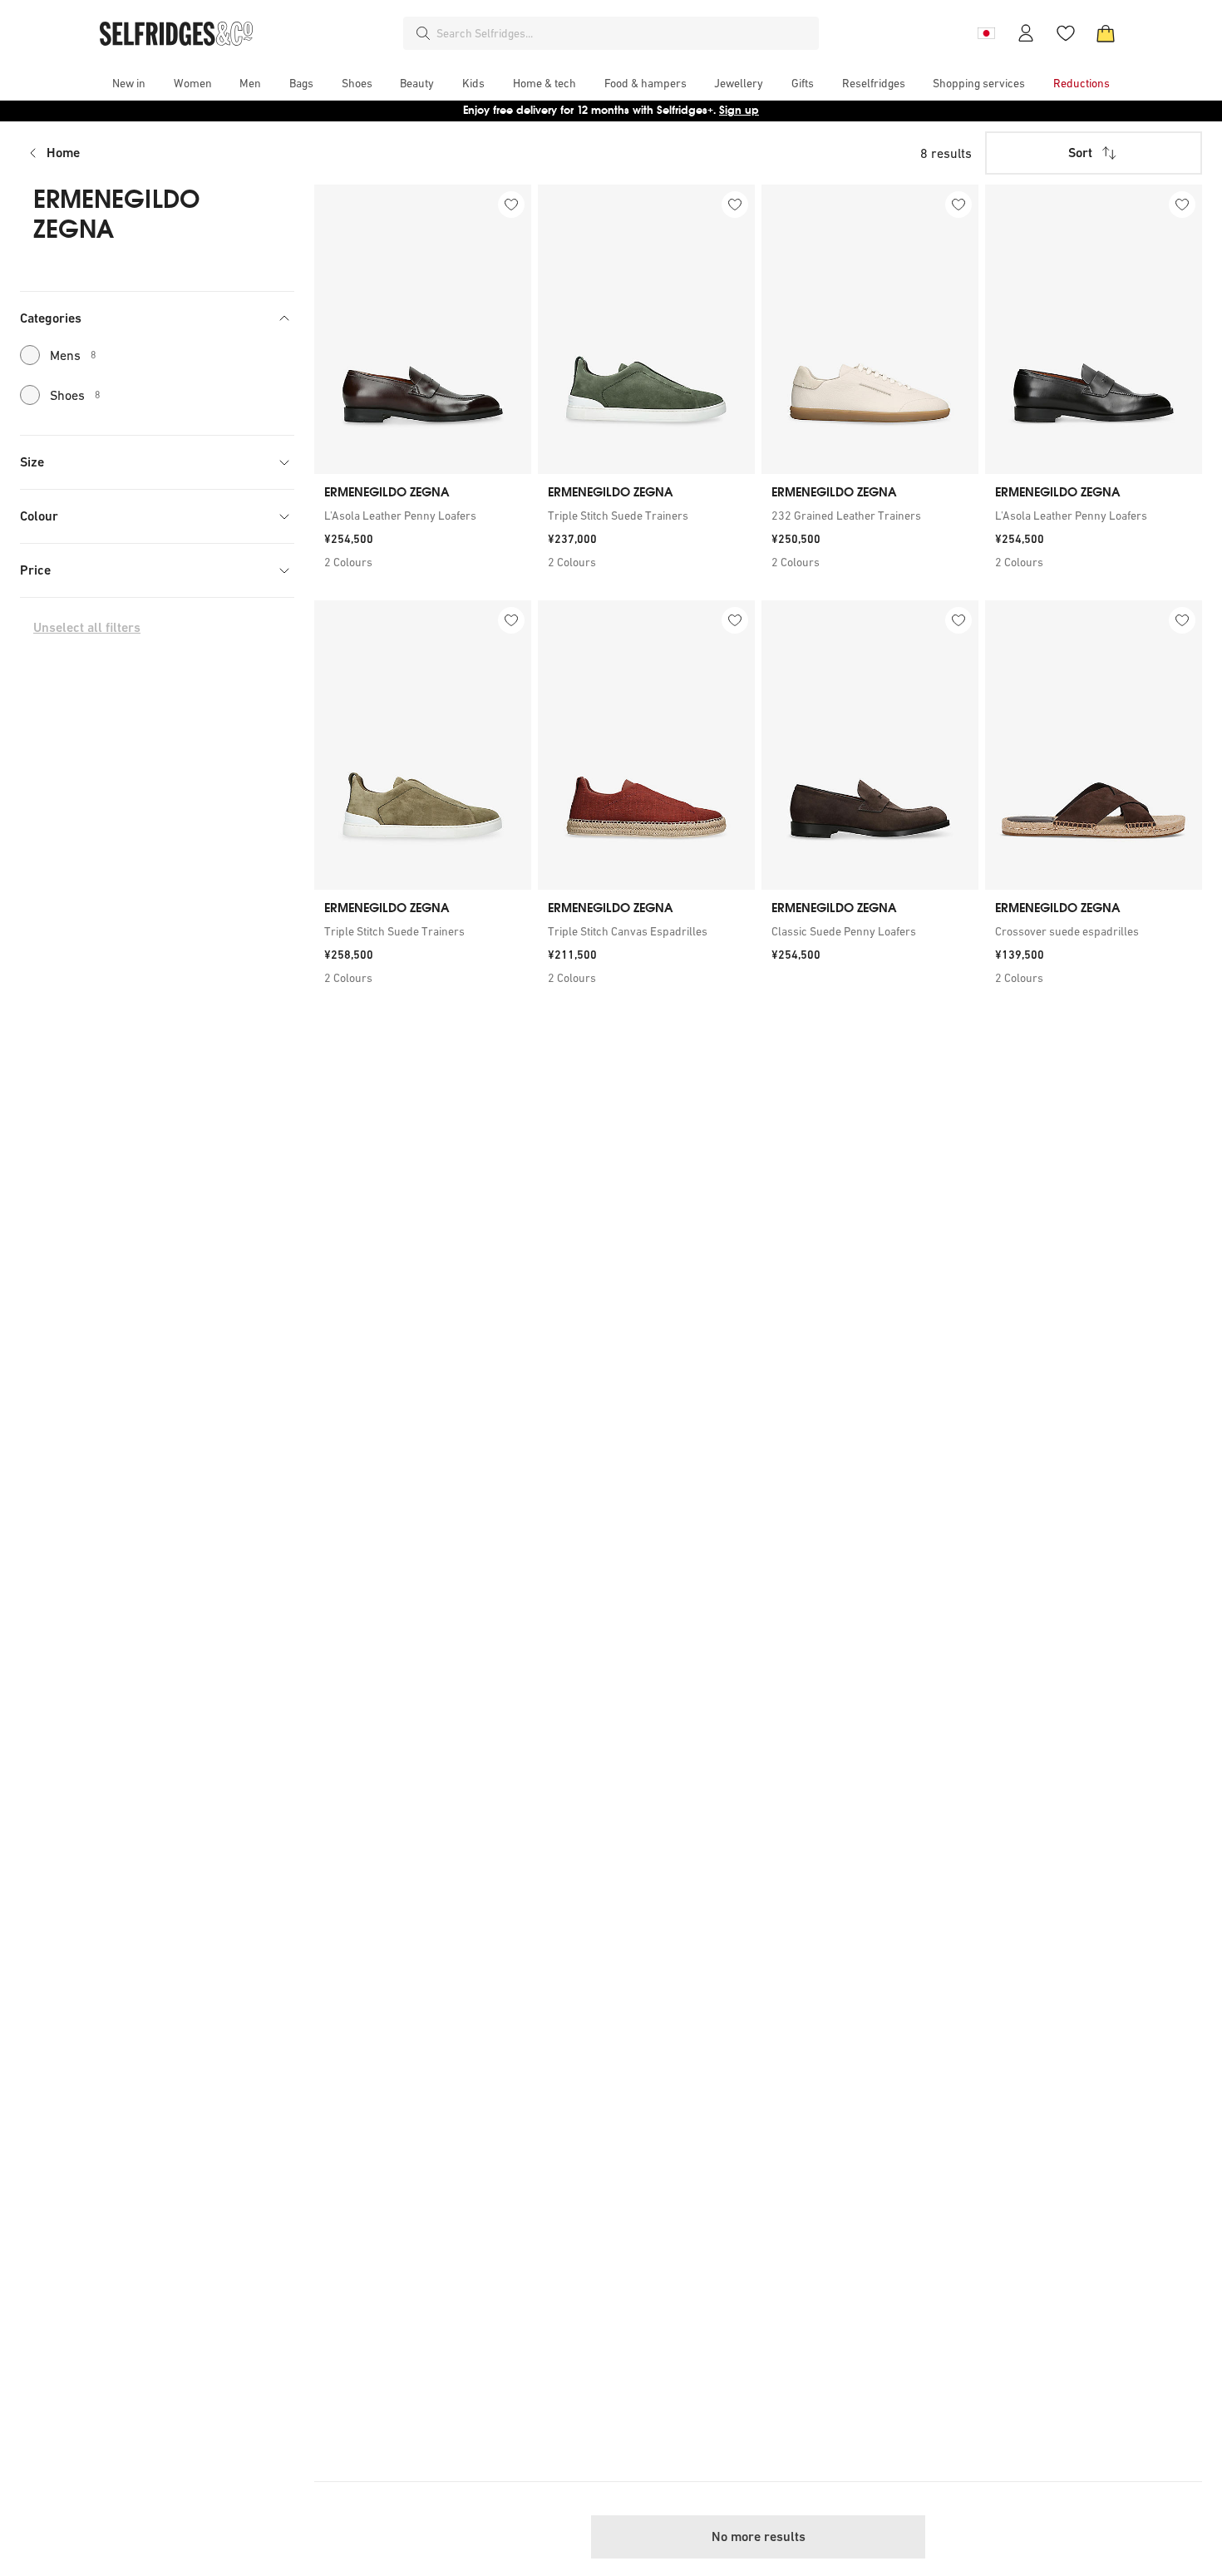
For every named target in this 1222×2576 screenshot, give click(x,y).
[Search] (423, 33)
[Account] (1026, 33)
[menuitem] (129, 83)
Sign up (739, 110)
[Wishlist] (1066, 33)
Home (63, 153)
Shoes (75, 395)
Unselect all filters (87, 627)
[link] (423, 516)
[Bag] (1106, 33)
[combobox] (624, 33)
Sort (1080, 153)
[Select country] (986, 33)
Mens (73, 355)
